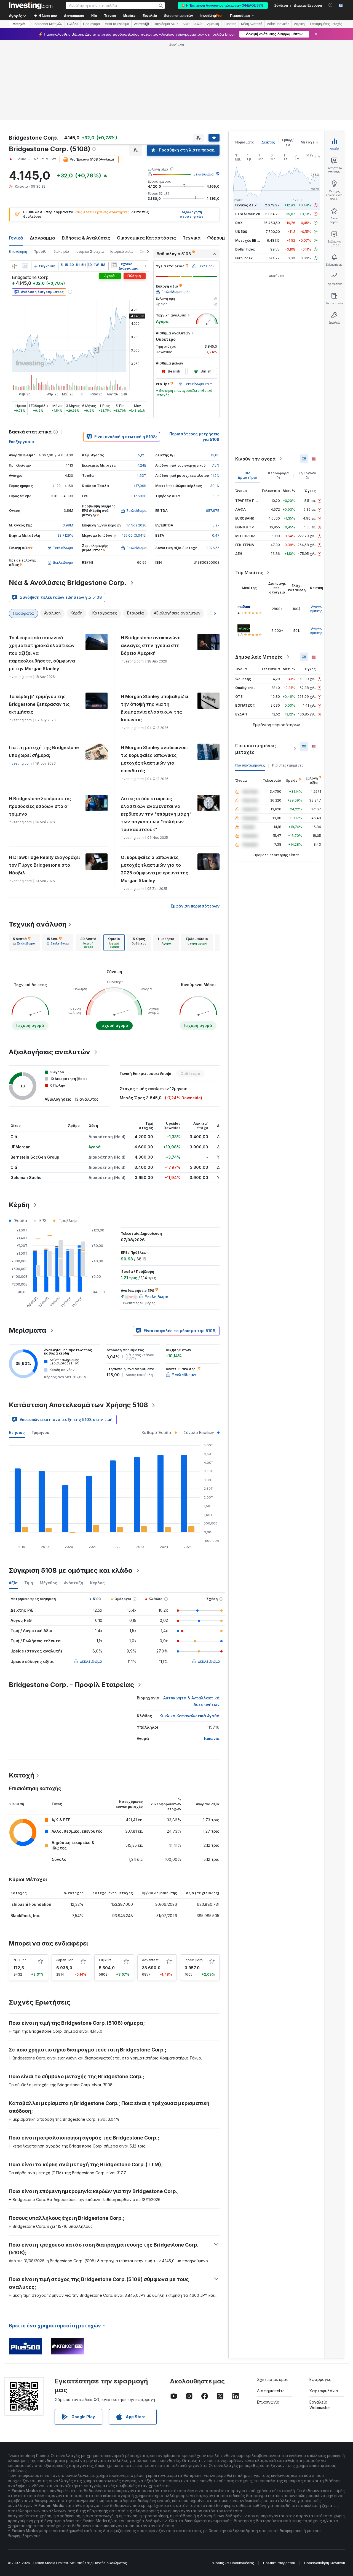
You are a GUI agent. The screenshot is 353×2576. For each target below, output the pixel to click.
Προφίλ (40, 252)
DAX (239, 223)
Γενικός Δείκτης (249, 205)
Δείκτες (268, 142)
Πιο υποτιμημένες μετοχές (256, 749)
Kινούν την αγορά (255, 459)
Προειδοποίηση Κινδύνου (325, 2563)
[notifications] (331, 5)
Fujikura (105, 1960)
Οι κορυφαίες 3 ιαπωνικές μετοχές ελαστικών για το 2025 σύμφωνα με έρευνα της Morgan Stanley (155, 869)
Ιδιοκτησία (61, 252)
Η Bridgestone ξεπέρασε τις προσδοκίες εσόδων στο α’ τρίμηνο (40, 806)
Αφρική (299, 24)
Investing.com (20, 763)
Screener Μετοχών (48, 24)
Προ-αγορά (91, 24)
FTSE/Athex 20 (248, 214)
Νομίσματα (245, 142)
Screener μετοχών (179, 16)
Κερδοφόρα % (278, 475)
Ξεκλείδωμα (203, 174)
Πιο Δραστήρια (248, 475)
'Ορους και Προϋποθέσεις (233, 2563)
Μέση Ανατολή (252, 24)
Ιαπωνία (212, 1738)
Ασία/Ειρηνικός (278, 24)
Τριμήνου (40, 1432)
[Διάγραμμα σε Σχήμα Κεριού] (14, 266)
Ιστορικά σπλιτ (122, 252)
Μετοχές (309, 142)
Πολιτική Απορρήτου (279, 2563)
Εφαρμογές (320, 2379)
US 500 (241, 232)
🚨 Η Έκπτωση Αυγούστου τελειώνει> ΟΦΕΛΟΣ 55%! (223, 6)
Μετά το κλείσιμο (117, 24)
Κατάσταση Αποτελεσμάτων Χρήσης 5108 (78, 1405)
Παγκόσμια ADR (166, 24)
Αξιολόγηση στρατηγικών (192, 214)
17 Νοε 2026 (136, 525)
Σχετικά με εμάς (273, 2379)
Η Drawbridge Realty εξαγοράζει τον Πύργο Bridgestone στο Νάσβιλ (44, 865)
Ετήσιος (17, 1432)
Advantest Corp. (155, 1960)
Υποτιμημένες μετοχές (326, 24)
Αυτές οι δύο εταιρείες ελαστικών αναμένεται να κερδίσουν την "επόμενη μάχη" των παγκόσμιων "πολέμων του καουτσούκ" (156, 814)
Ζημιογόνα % (307, 475)
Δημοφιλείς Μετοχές (259, 657)
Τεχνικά (192, 238)
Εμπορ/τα (288, 142)
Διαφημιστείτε (271, 2391)
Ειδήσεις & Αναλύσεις (86, 238)
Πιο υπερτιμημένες (288, 765)
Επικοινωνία (268, 2402)
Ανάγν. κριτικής (316, 609)
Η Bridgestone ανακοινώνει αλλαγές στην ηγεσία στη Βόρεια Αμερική (151, 645)
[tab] (24, 943)
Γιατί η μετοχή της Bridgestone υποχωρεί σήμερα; (44, 751)
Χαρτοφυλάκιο (324, 2391)
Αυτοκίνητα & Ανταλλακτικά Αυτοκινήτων (191, 1701)
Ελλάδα (73, 24)
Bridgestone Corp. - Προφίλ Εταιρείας (71, 1685)
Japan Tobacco (69, 1960)
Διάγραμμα (42, 238)
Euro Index (244, 258)
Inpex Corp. (194, 1960)
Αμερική (213, 24)
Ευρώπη (230, 24)
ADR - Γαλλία (192, 24)
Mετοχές (19, 24)
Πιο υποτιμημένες (250, 765)
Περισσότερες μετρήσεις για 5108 (194, 437)
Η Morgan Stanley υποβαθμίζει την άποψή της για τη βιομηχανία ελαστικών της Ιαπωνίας (155, 708)
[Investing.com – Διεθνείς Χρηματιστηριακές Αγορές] (31, 6)
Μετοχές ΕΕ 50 (248, 240)
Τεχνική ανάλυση (38, 924)
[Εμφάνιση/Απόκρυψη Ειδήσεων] (114, 265)
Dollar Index (245, 249)
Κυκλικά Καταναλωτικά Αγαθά (189, 1716)
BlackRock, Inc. (25, 1916)
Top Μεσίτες (249, 573)
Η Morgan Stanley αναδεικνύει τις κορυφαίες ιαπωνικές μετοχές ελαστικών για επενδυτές (154, 759)
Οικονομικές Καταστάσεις (146, 238)
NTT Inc (20, 1960)
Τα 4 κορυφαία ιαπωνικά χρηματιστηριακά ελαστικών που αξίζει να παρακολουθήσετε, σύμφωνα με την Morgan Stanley (42, 653)
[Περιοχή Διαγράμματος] (25, 266)
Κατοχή (22, 1775)
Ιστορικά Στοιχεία (90, 252)
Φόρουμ (216, 238)
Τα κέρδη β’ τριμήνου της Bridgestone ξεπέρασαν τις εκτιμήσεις (39, 704)
